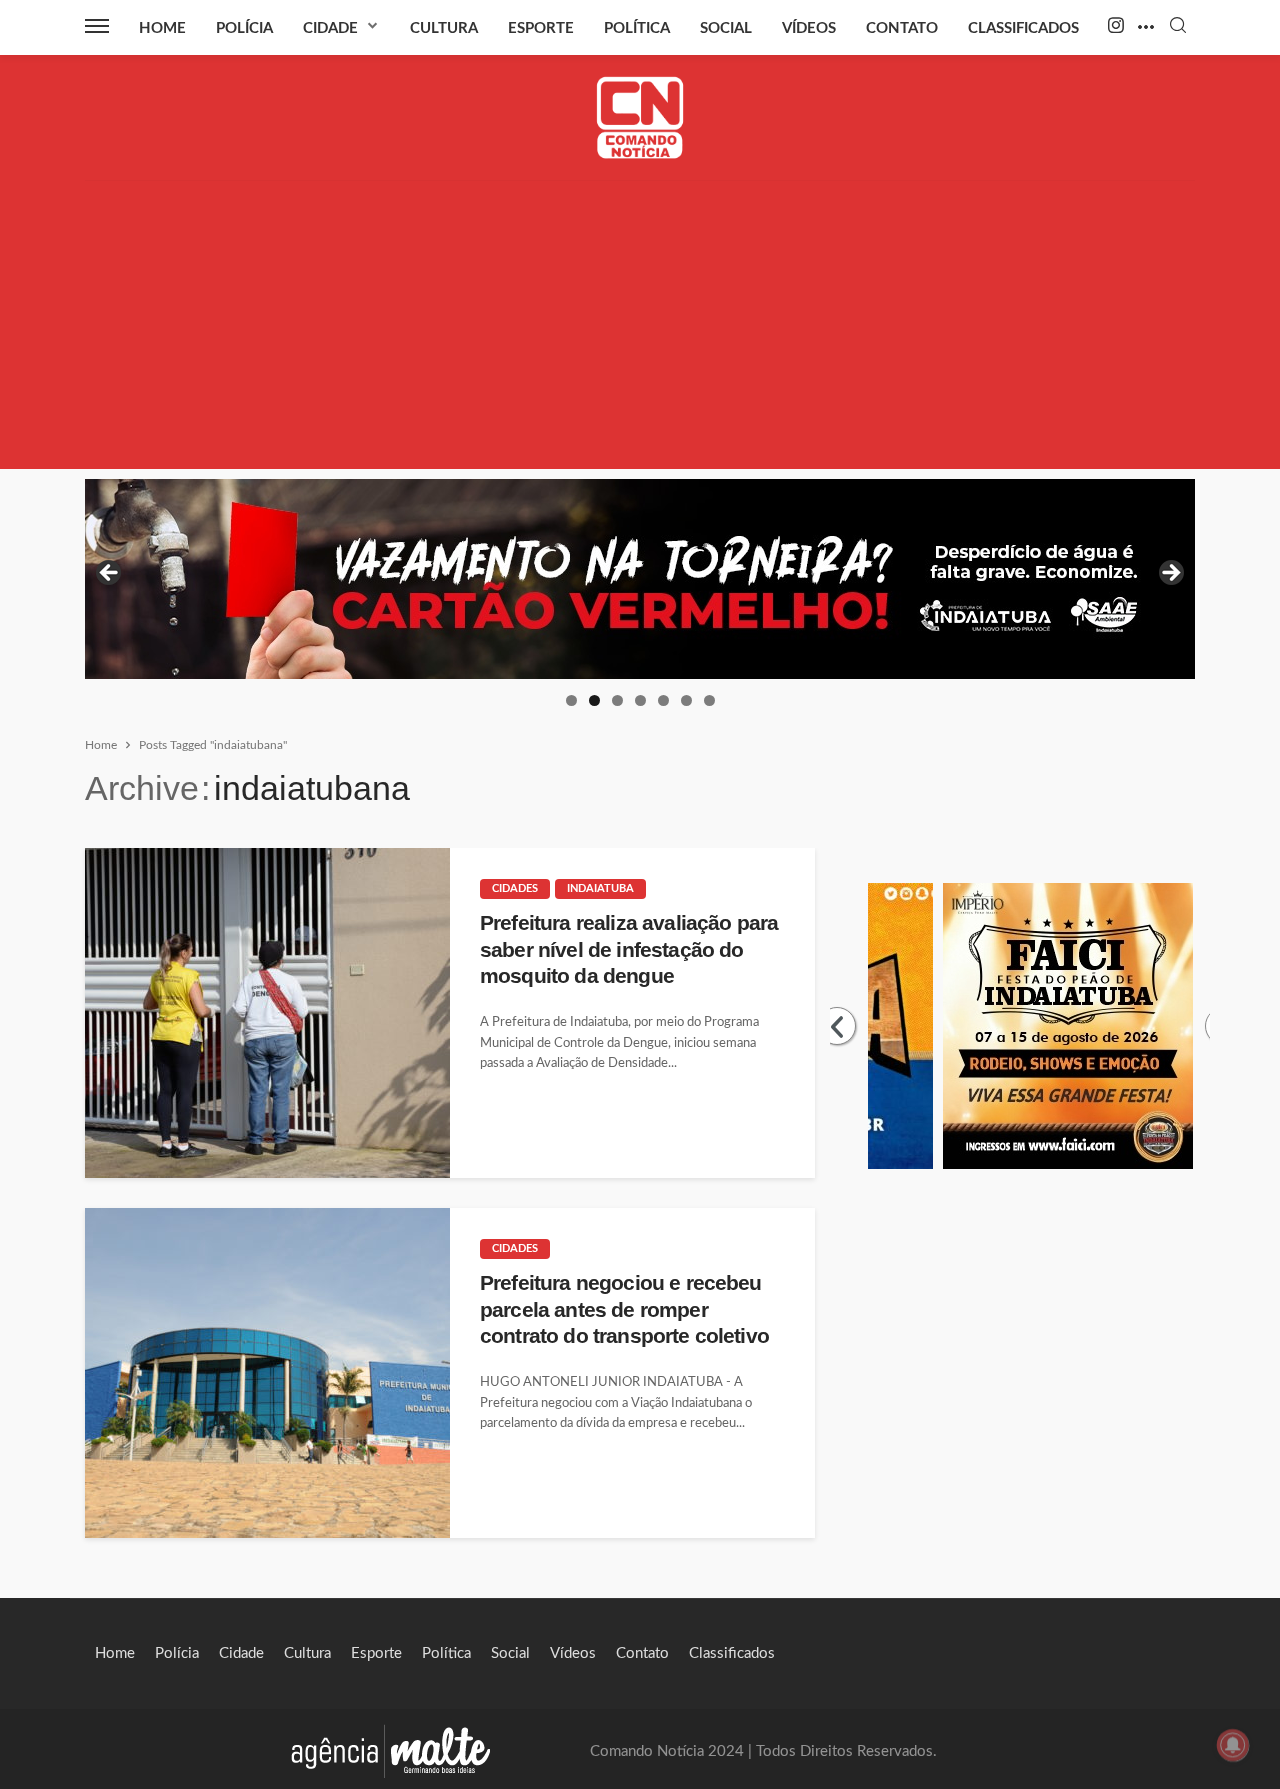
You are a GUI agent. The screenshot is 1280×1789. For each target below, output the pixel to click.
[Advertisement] (640, 329)
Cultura (444, 28)
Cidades (515, 888)
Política (637, 28)
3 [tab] (617, 700)
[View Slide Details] (695, 579)
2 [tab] (594, 700)
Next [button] (1170, 574)
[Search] (1178, 26)
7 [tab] (709, 700)
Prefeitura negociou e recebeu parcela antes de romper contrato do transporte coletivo (624, 1309)
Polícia (244, 28)
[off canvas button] (97, 26)
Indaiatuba (600, 888)
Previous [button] (110, 574)
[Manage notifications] (1233, 1745)
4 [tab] (640, 700)
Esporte (541, 28)
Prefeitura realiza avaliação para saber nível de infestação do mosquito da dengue (629, 949)
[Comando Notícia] (640, 117)
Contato (902, 28)
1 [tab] (571, 700)
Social (726, 28)
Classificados (1023, 28)
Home (162, 28)
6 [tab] (686, 700)
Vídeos (809, 28)
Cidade (330, 28)
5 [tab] (663, 700)
